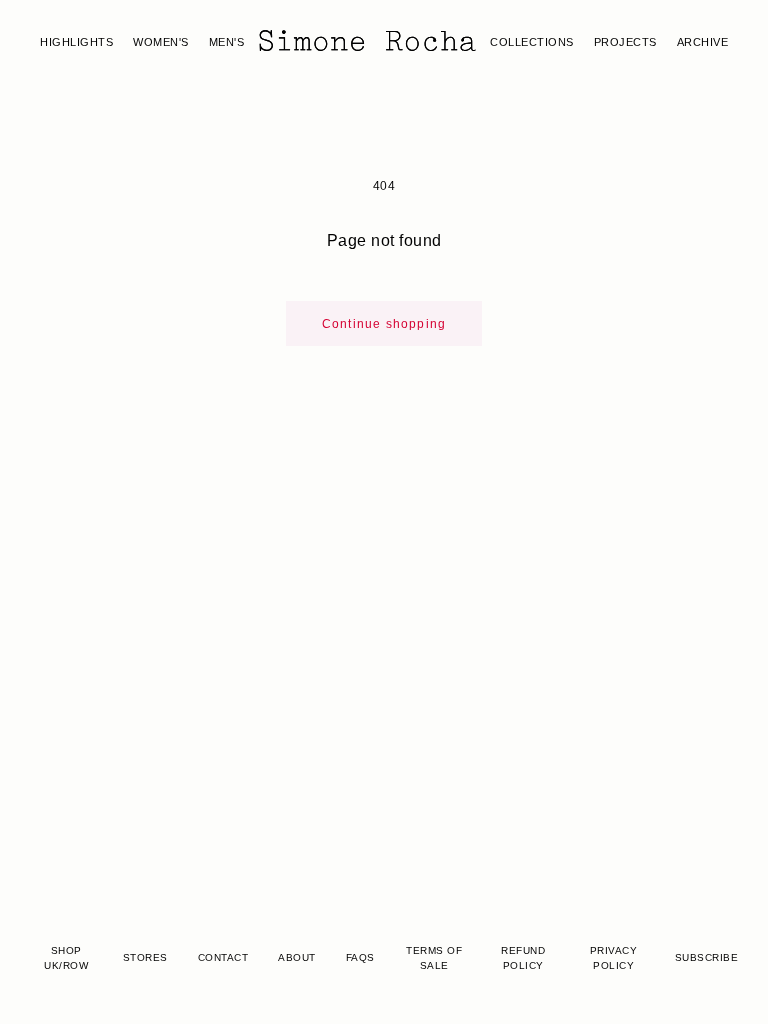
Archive (703, 42)
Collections (532, 42)
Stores (145, 957)
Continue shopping (384, 324)
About (297, 957)
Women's (161, 42)
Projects (625, 42)
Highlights (76, 42)
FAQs (360, 957)
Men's (227, 42)
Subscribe (707, 957)
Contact (223, 957)
